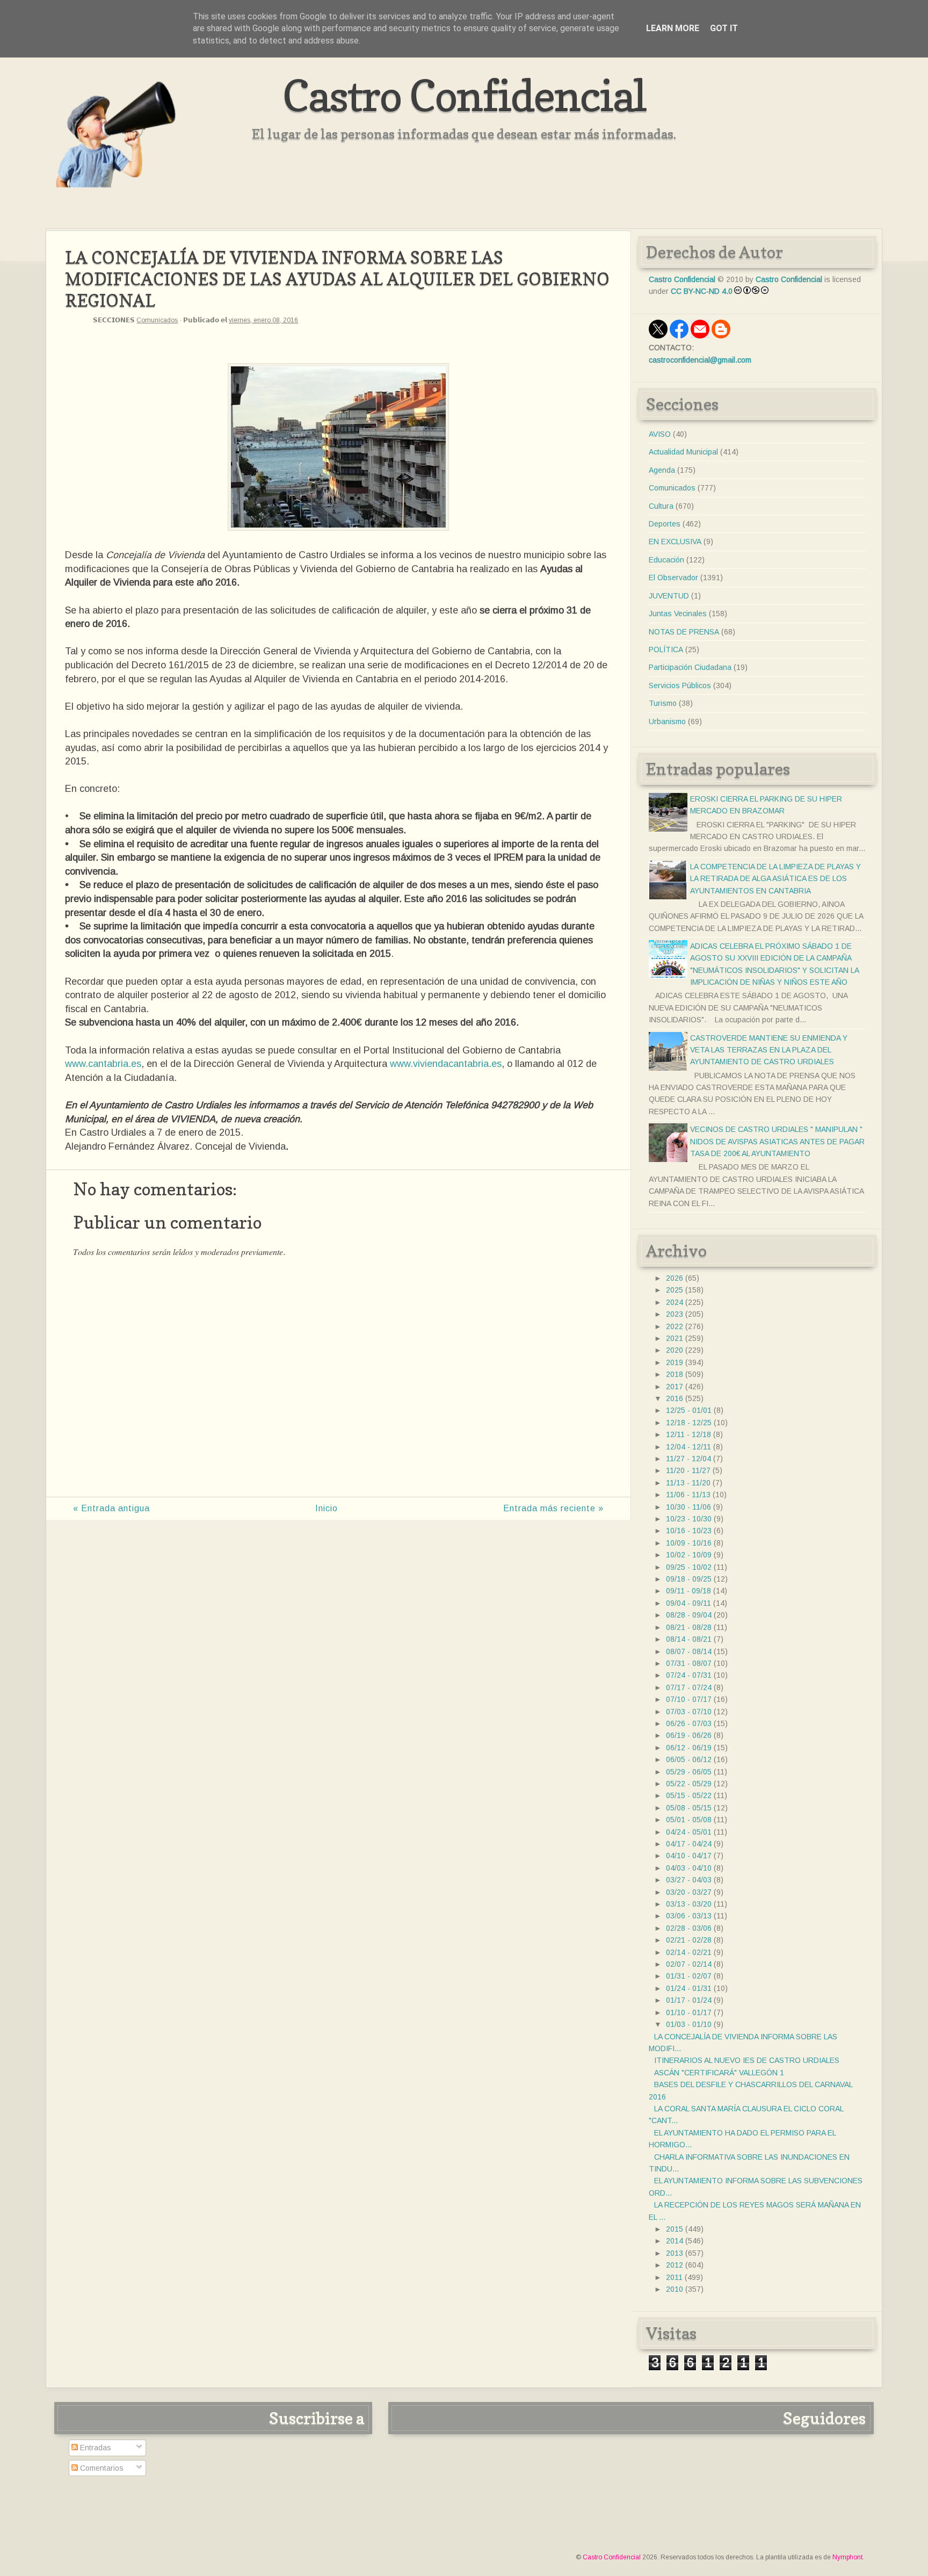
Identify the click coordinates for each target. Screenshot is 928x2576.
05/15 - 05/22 (689, 1795)
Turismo (663, 703)
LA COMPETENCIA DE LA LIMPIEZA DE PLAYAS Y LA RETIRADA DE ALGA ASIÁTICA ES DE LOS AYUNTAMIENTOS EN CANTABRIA (775, 879)
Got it (724, 28)
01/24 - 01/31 (689, 1988)
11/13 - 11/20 (688, 1483)
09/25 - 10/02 (689, 1567)
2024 (675, 1302)
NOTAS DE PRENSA (684, 632)
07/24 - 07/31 (689, 1675)
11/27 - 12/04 (688, 1459)
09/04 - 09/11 (688, 1603)
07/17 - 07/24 (689, 1687)
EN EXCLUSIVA (675, 542)
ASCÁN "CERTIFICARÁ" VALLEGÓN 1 (719, 2073)
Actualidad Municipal (683, 452)
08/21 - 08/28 (689, 1627)
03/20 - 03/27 (689, 1892)
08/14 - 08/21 (689, 1639)
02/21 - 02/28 (689, 1940)
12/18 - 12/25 (689, 1423)
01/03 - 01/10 (689, 2024)
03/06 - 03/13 (689, 1916)
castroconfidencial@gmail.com (700, 360)
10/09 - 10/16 (689, 1543)
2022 (675, 1326)
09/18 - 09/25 (689, 1579)
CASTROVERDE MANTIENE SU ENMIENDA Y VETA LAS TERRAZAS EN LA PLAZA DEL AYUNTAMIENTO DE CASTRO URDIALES (769, 1050)
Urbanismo (667, 721)
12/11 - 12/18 (688, 1434)
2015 (675, 2229)
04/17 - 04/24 (689, 1844)
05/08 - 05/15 (689, 1808)
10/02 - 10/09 (689, 1555)
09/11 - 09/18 (688, 1591)
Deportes (665, 524)
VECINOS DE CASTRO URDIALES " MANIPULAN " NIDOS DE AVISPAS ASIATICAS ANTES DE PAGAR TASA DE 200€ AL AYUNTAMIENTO (777, 1141)
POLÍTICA (666, 650)
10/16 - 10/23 (689, 1531)
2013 (675, 2253)
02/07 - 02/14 (689, 1964)
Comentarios (101, 2468)
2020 (675, 1350)
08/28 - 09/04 (689, 1615)
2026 (675, 1278)
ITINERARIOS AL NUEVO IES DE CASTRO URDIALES (747, 2060)
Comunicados (157, 320)
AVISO (660, 434)
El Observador (673, 578)
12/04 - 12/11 (688, 1447)
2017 (675, 1387)
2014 (675, 2241)
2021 (675, 1338)
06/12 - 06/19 (689, 1748)
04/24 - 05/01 (689, 1832)
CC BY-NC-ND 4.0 (702, 291)
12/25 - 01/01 (689, 1410)
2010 (675, 2289)
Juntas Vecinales (678, 614)
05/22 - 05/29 (689, 1784)
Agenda (662, 470)
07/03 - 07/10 (689, 1712)
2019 (675, 1362)
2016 (675, 1398)
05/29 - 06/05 (689, 1772)
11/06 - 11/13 (688, 1495)
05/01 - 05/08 (689, 1820)
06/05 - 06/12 (689, 1759)
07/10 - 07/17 (689, 1699)
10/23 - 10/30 (689, 1519)
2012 (675, 2265)
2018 (675, 1374)
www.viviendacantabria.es (446, 1064)
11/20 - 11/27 (688, 1470)
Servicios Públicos (680, 686)
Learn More (673, 28)
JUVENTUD (669, 596)
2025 (675, 1290)
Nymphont (847, 2557)
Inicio (327, 1508)
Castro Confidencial (464, 95)
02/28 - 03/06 (689, 1928)
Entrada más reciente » (553, 1508)
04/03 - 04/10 (689, 1868)
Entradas (95, 2448)
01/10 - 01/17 (689, 2012)
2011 (674, 2277)
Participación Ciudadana (690, 667)
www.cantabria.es (103, 1064)
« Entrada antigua (111, 1508)
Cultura (661, 506)
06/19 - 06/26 (689, 1735)
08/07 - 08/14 (689, 1651)
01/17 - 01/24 (689, 2000)
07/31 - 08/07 (689, 1663)
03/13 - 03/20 (689, 1904)
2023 (675, 1314)
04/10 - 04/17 (689, 1856)
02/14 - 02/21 (689, 1952)
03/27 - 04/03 (689, 1880)
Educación (666, 560)
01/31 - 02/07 (689, 1976)
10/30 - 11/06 (688, 1507)
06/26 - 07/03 (689, 1723)
